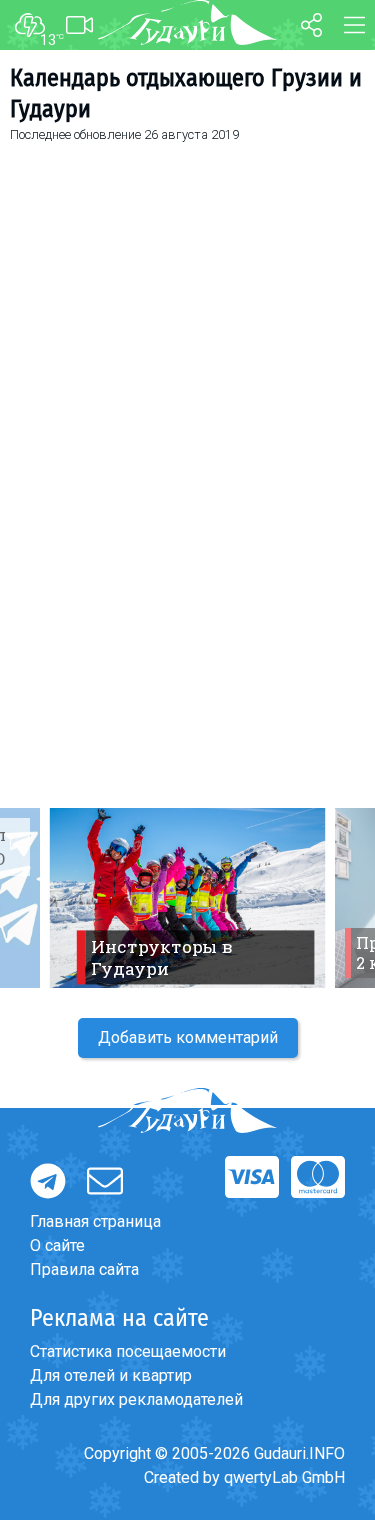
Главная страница (95, 1221)
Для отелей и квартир (111, 1375)
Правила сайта (84, 1269)
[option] (187, 898)
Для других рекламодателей (136, 1399)
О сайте (57, 1245)
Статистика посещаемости (128, 1351)
